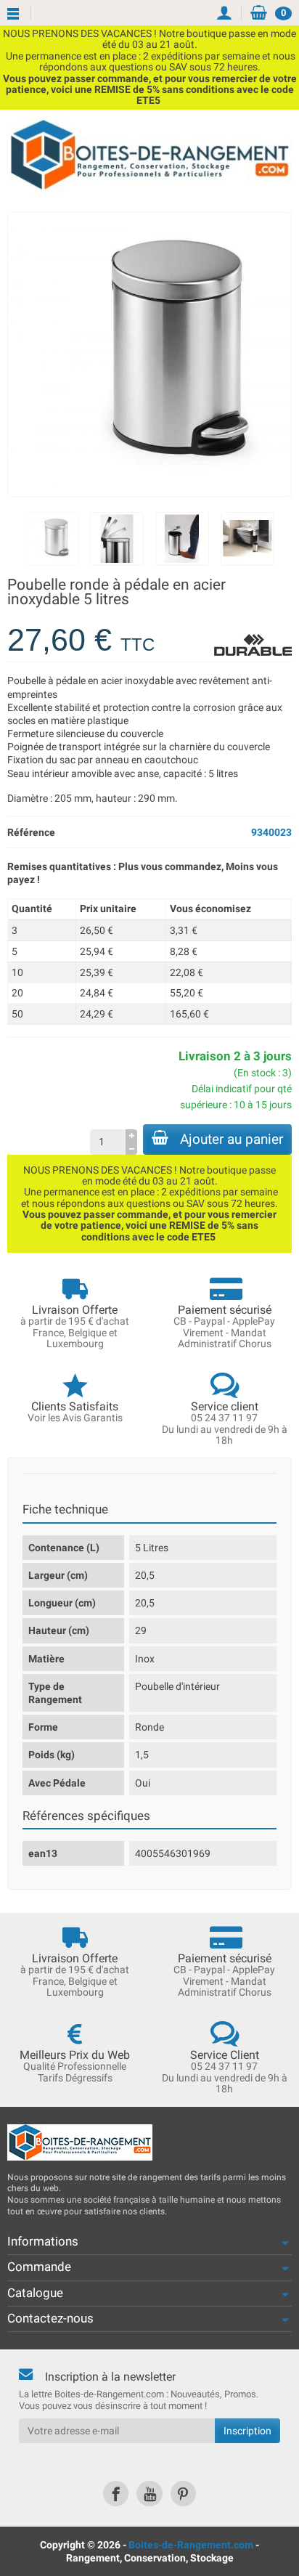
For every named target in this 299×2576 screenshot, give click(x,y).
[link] (116, 2494)
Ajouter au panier (232, 1139)
